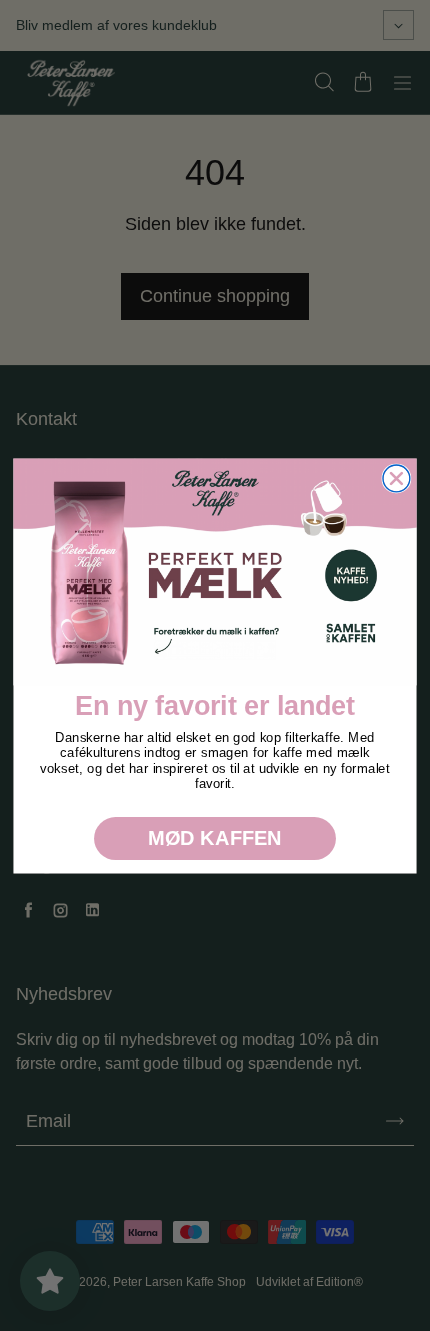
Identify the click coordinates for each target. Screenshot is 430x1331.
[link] (214, 571)
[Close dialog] (396, 478)
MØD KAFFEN (215, 838)
